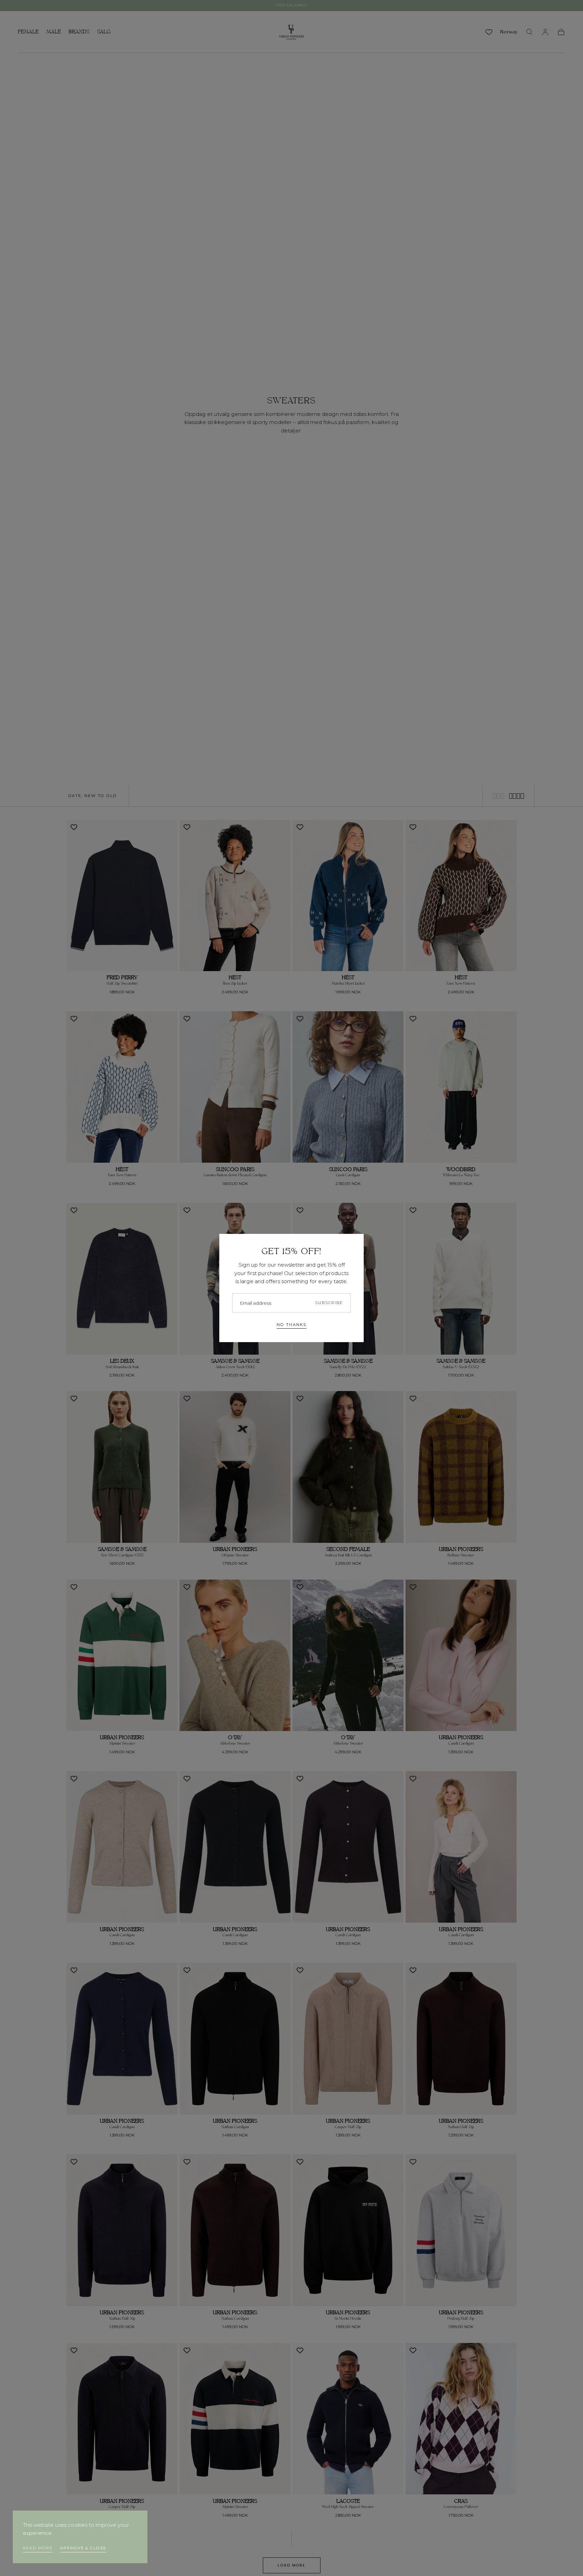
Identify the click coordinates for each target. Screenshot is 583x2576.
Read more (38, 2548)
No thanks (291, 1325)
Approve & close (83, 2548)
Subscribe (329, 1303)
